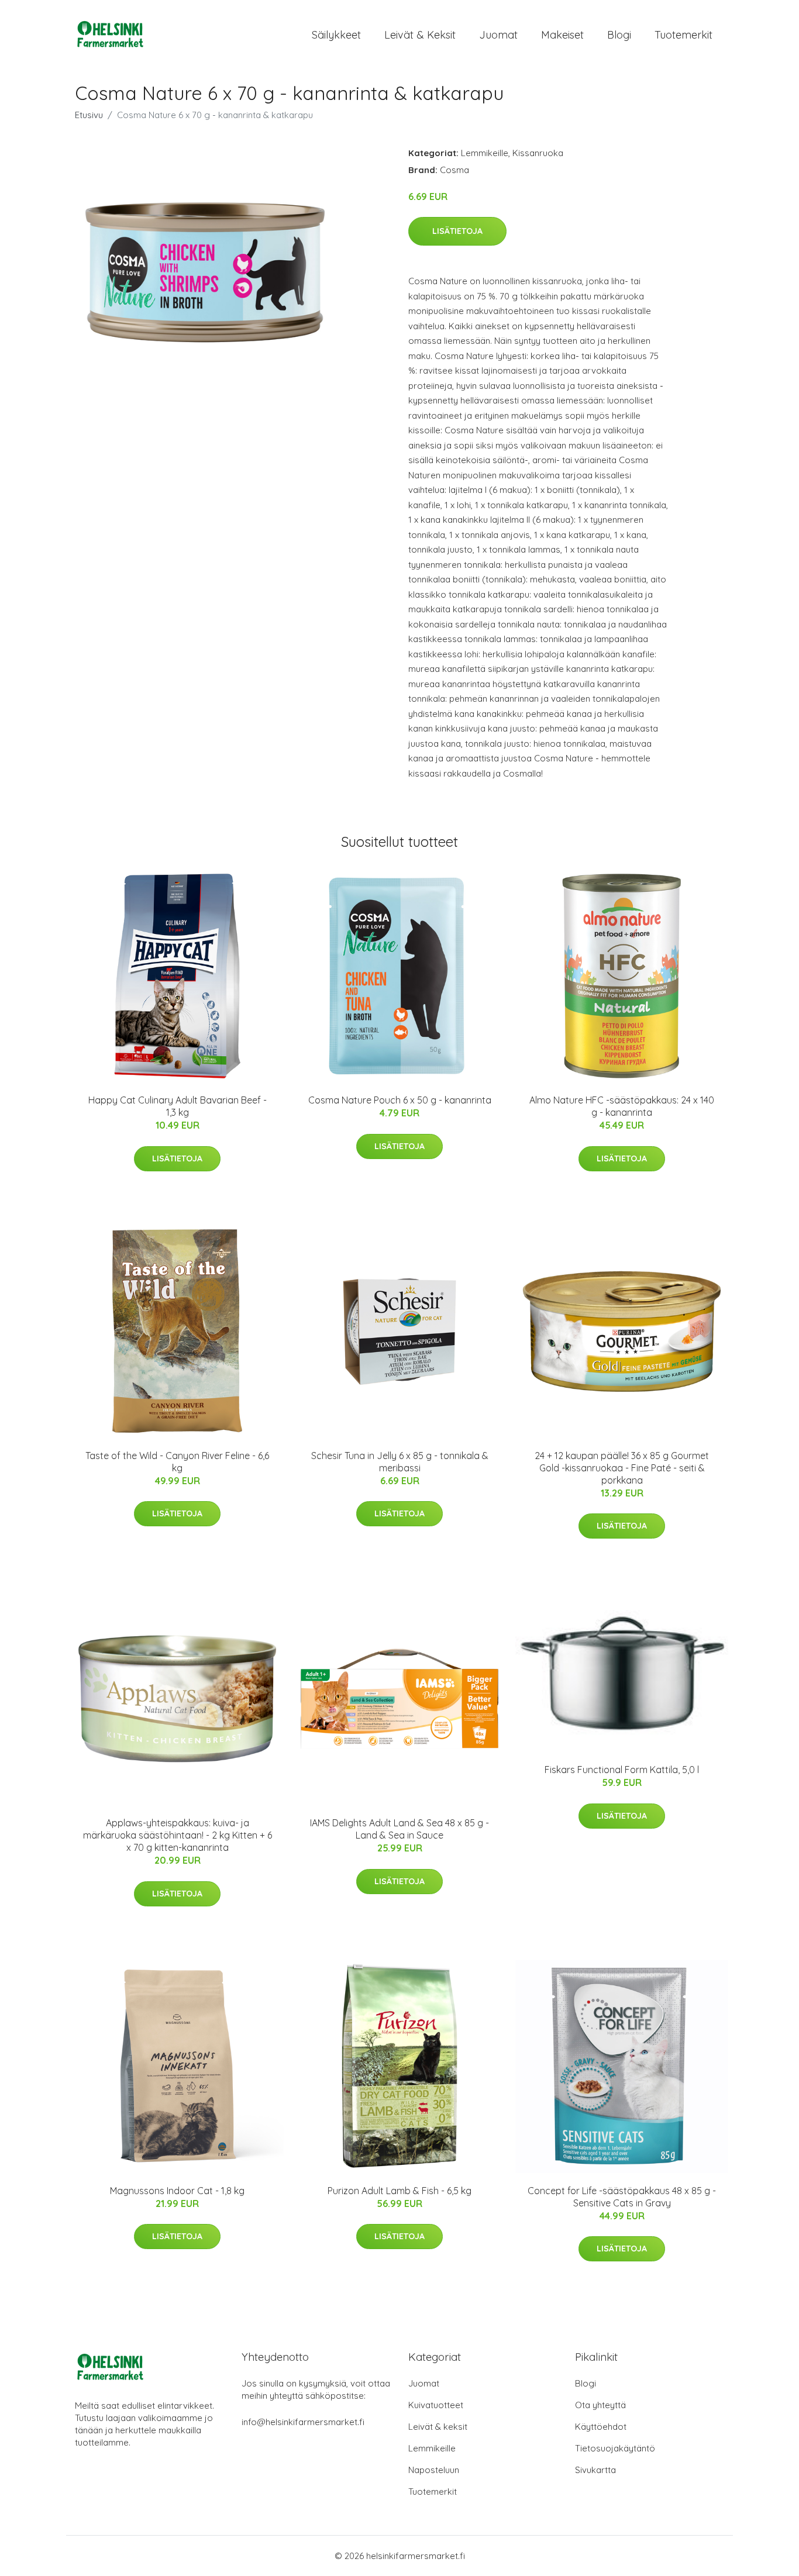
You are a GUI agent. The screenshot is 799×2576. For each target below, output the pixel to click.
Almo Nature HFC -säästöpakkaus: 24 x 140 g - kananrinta (622, 1106)
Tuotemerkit (683, 35)
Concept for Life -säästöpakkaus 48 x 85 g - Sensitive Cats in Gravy (622, 2197)
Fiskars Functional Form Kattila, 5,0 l (622, 1770)
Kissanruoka (538, 153)
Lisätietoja (457, 231)
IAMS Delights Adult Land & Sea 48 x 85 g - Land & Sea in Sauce (399, 1829)
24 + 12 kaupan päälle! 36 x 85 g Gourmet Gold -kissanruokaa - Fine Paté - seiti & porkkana (622, 1468)
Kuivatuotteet (436, 2405)
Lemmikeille (485, 153)
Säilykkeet (336, 35)
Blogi (619, 35)
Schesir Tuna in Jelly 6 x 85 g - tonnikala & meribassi (400, 1462)
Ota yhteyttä (600, 2405)
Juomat (498, 35)
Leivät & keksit (420, 35)
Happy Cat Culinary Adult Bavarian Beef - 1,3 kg (178, 1106)
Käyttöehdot (601, 2427)
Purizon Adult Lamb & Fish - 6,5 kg (399, 2191)
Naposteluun (434, 2470)
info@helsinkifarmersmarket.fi (303, 2422)
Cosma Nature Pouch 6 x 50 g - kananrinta (400, 1100)
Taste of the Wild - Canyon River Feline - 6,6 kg (177, 1462)
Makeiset (562, 35)
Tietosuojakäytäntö (615, 2448)
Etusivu (89, 115)
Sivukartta (595, 2470)
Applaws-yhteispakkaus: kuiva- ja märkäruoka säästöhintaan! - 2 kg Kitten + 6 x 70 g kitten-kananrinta (178, 1835)
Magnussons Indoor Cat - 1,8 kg (177, 2191)
